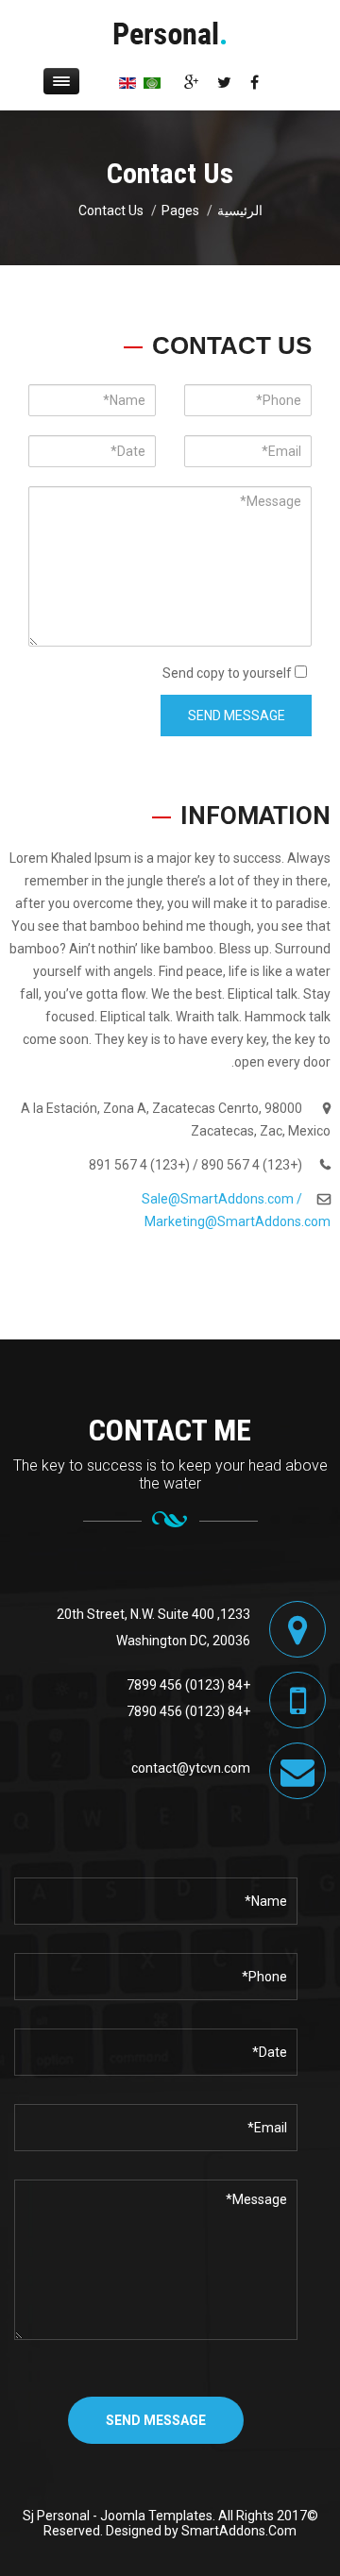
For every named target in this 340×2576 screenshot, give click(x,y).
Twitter (224, 82)
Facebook (255, 82)
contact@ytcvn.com (191, 1768)
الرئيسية (240, 210)
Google (191, 82)
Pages (180, 210)
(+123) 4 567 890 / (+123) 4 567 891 (195, 1165)
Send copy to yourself (227, 673)
